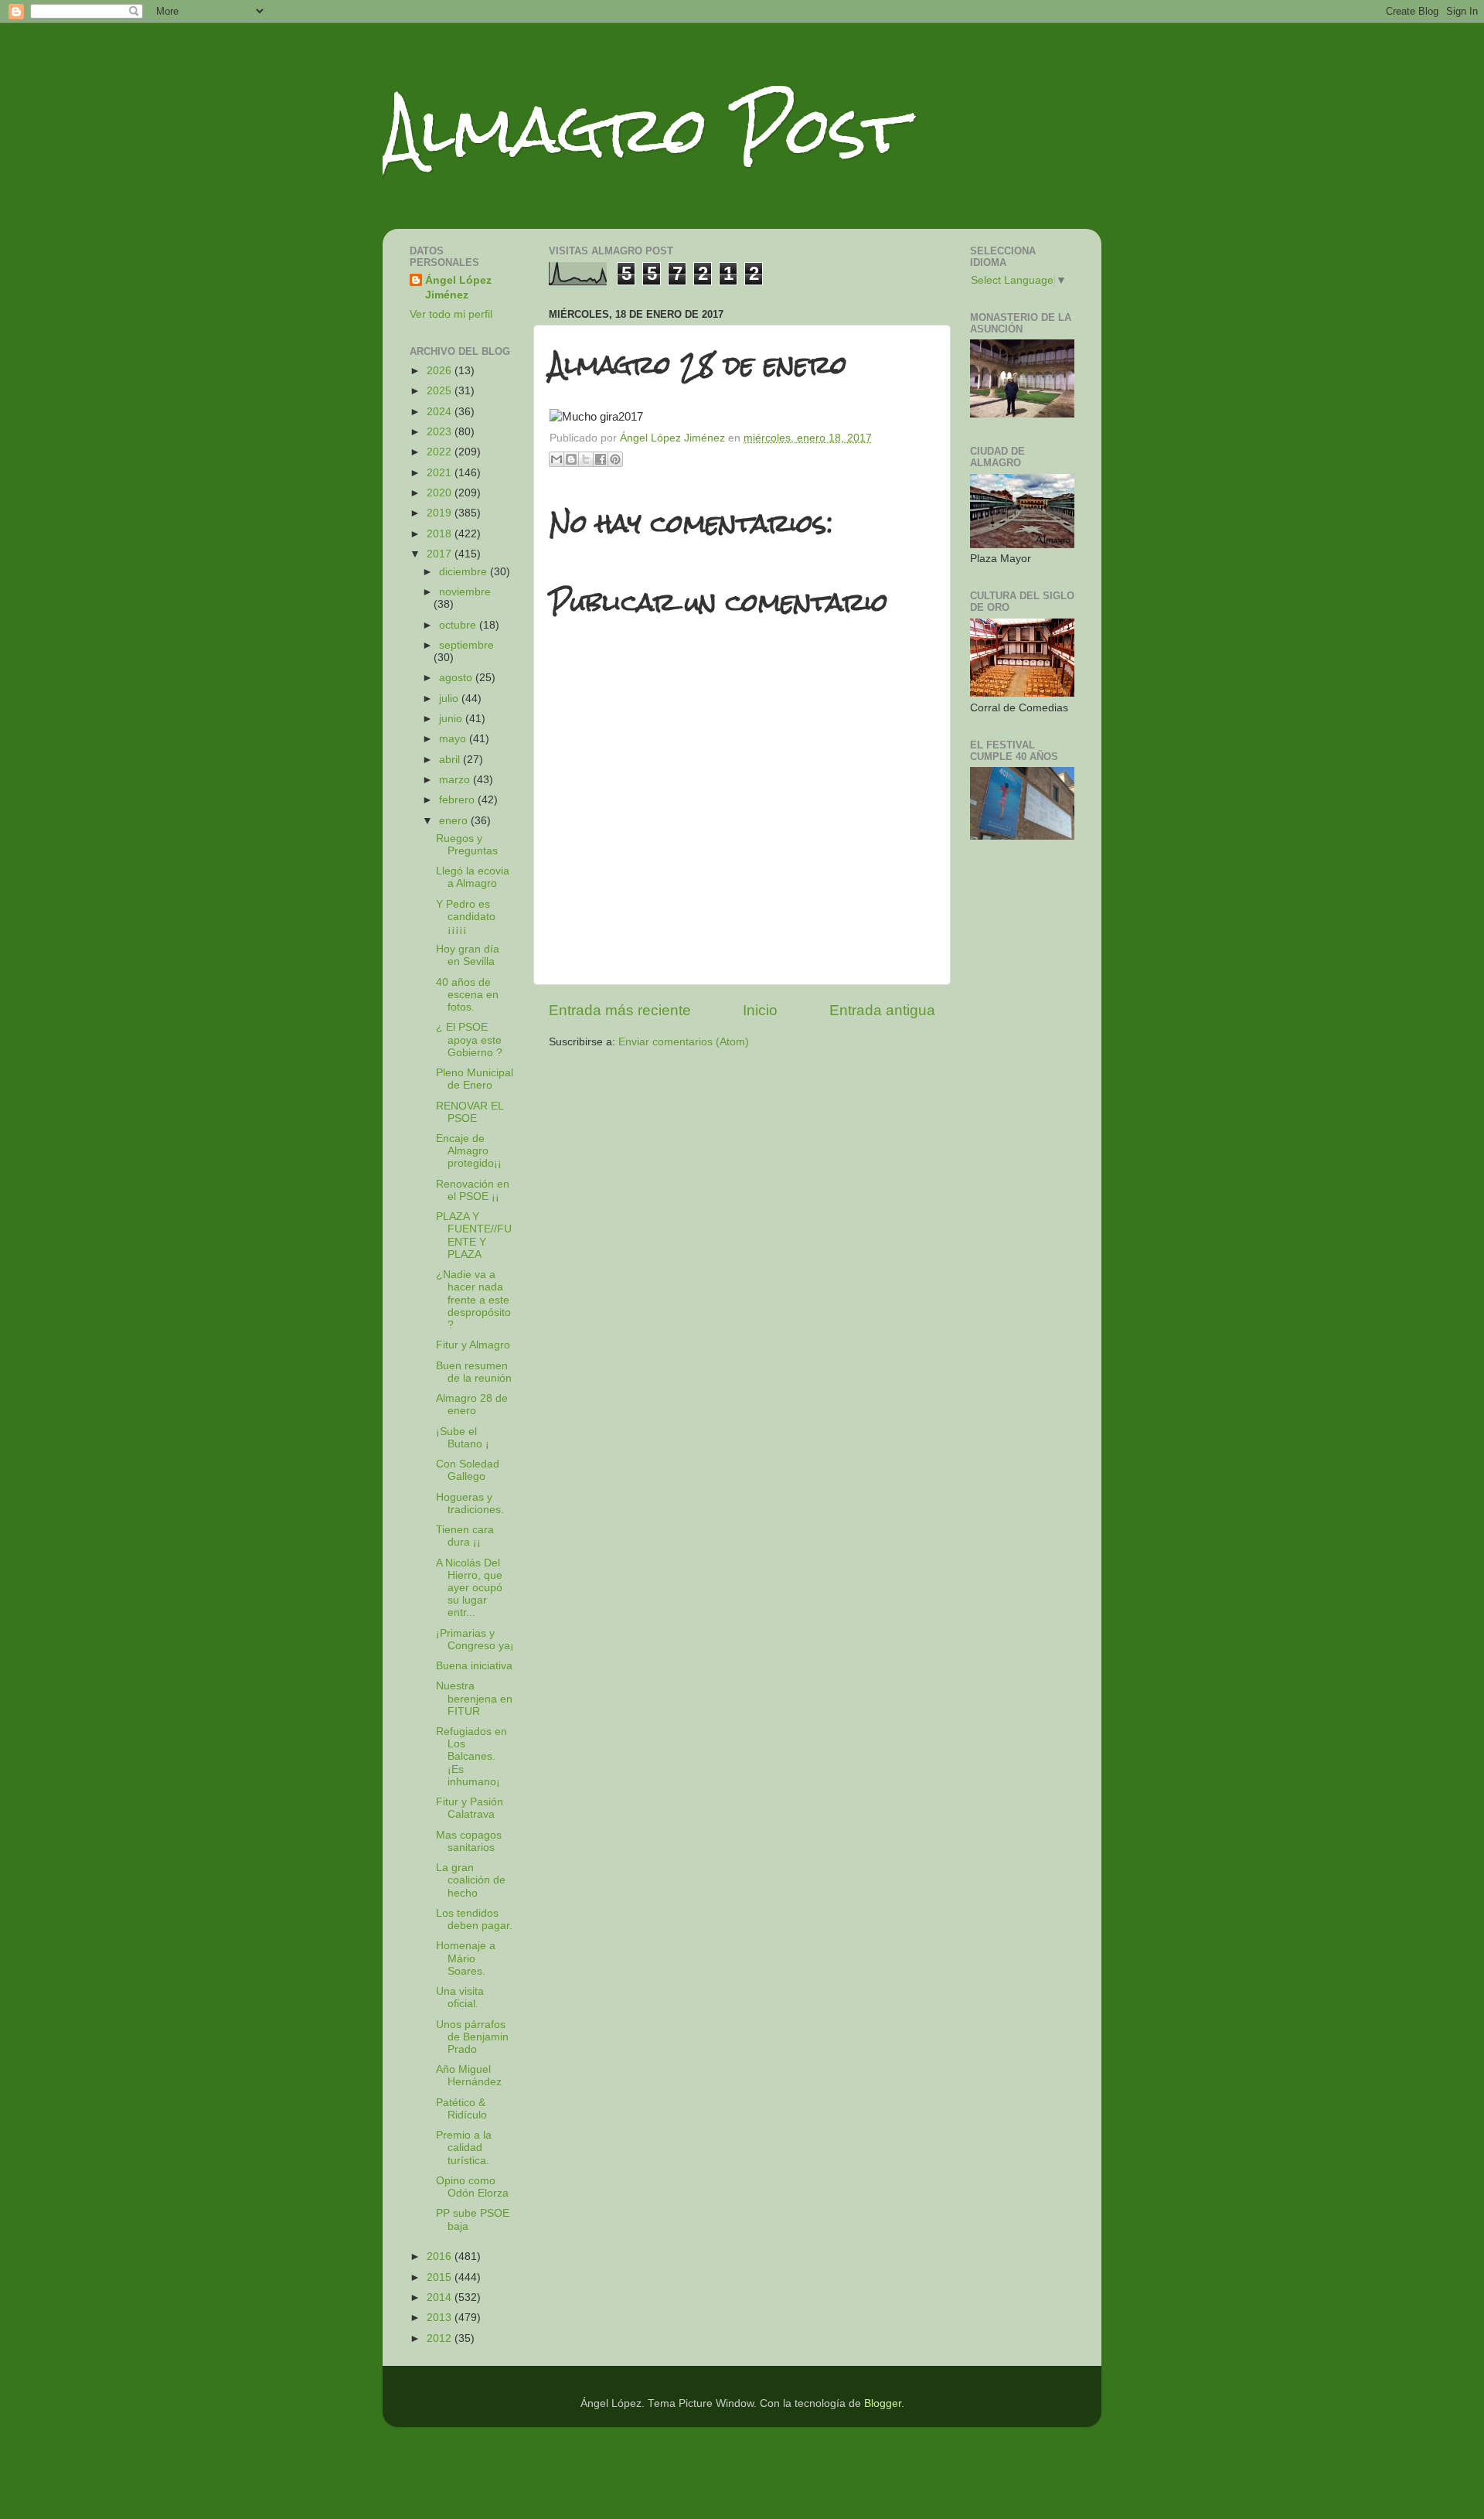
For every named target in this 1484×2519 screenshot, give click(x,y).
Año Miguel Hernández (469, 2076)
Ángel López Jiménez (458, 288)
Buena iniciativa (474, 1666)
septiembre (466, 645)
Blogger (883, 2403)
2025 (441, 391)
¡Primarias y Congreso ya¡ (475, 1640)
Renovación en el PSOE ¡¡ (473, 1190)
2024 (441, 412)
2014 (441, 2297)
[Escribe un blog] (571, 459)
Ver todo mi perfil (451, 314)
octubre (459, 625)
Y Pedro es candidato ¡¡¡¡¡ (466, 917)
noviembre (465, 592)
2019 (441, 513)
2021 (441, 473)
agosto (457, 678)
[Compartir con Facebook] (601, 459)
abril (451, 760)
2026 (441, 371)
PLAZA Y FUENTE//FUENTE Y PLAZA (474, 1236)
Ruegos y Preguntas (467, 845)
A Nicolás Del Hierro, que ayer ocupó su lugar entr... (469, 1588)
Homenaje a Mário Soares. (466, 1958)
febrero (458, 800)
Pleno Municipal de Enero (475, 1079)
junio (452, 719)
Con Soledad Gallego (468, 1470)
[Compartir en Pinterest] (615, 459)
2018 (441, 534)
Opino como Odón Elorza (472, 2187)
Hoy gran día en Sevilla (468, 955)
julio (450, 699)
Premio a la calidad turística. (464, 2147)
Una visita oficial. (460, 1997)
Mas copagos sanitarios (469, 1841)
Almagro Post (645, 130)
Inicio (760, 1010)
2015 (441, 2277)
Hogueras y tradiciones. (470, 1503)
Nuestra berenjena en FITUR (474, 1698)
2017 (441, 554)
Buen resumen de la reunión (474, 1372)
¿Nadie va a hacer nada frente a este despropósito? (473, 1300)
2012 (441, 2338)
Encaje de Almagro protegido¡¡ (469, 1151)
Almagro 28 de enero (472, 1404)
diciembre (465, 572)
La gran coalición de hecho (471, 1880)
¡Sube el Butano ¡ (463, 1438)
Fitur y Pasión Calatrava (470, 1808)
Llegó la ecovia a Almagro (473, 877)
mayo (454, 739)
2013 (441, 2318)
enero (455, 821)
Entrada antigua (882, 1010)
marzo (456, 780)
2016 (441, 2257)
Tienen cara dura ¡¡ (465, 1536)
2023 (441, 432)
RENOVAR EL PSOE (470, 1112)
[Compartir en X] (586, 459)
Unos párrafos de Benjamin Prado (472, 2037)
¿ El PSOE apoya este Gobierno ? (469, 1040)
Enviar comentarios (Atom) (684, 1042)
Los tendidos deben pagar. (474, 1919)
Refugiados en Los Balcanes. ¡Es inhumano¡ (471, 1757)
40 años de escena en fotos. (467, 995)
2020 (441, 493)
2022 (441, 452)
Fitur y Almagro (473, 1345)
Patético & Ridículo (461, 2109)
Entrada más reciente (620, 1010)
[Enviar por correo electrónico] (556, 459)
